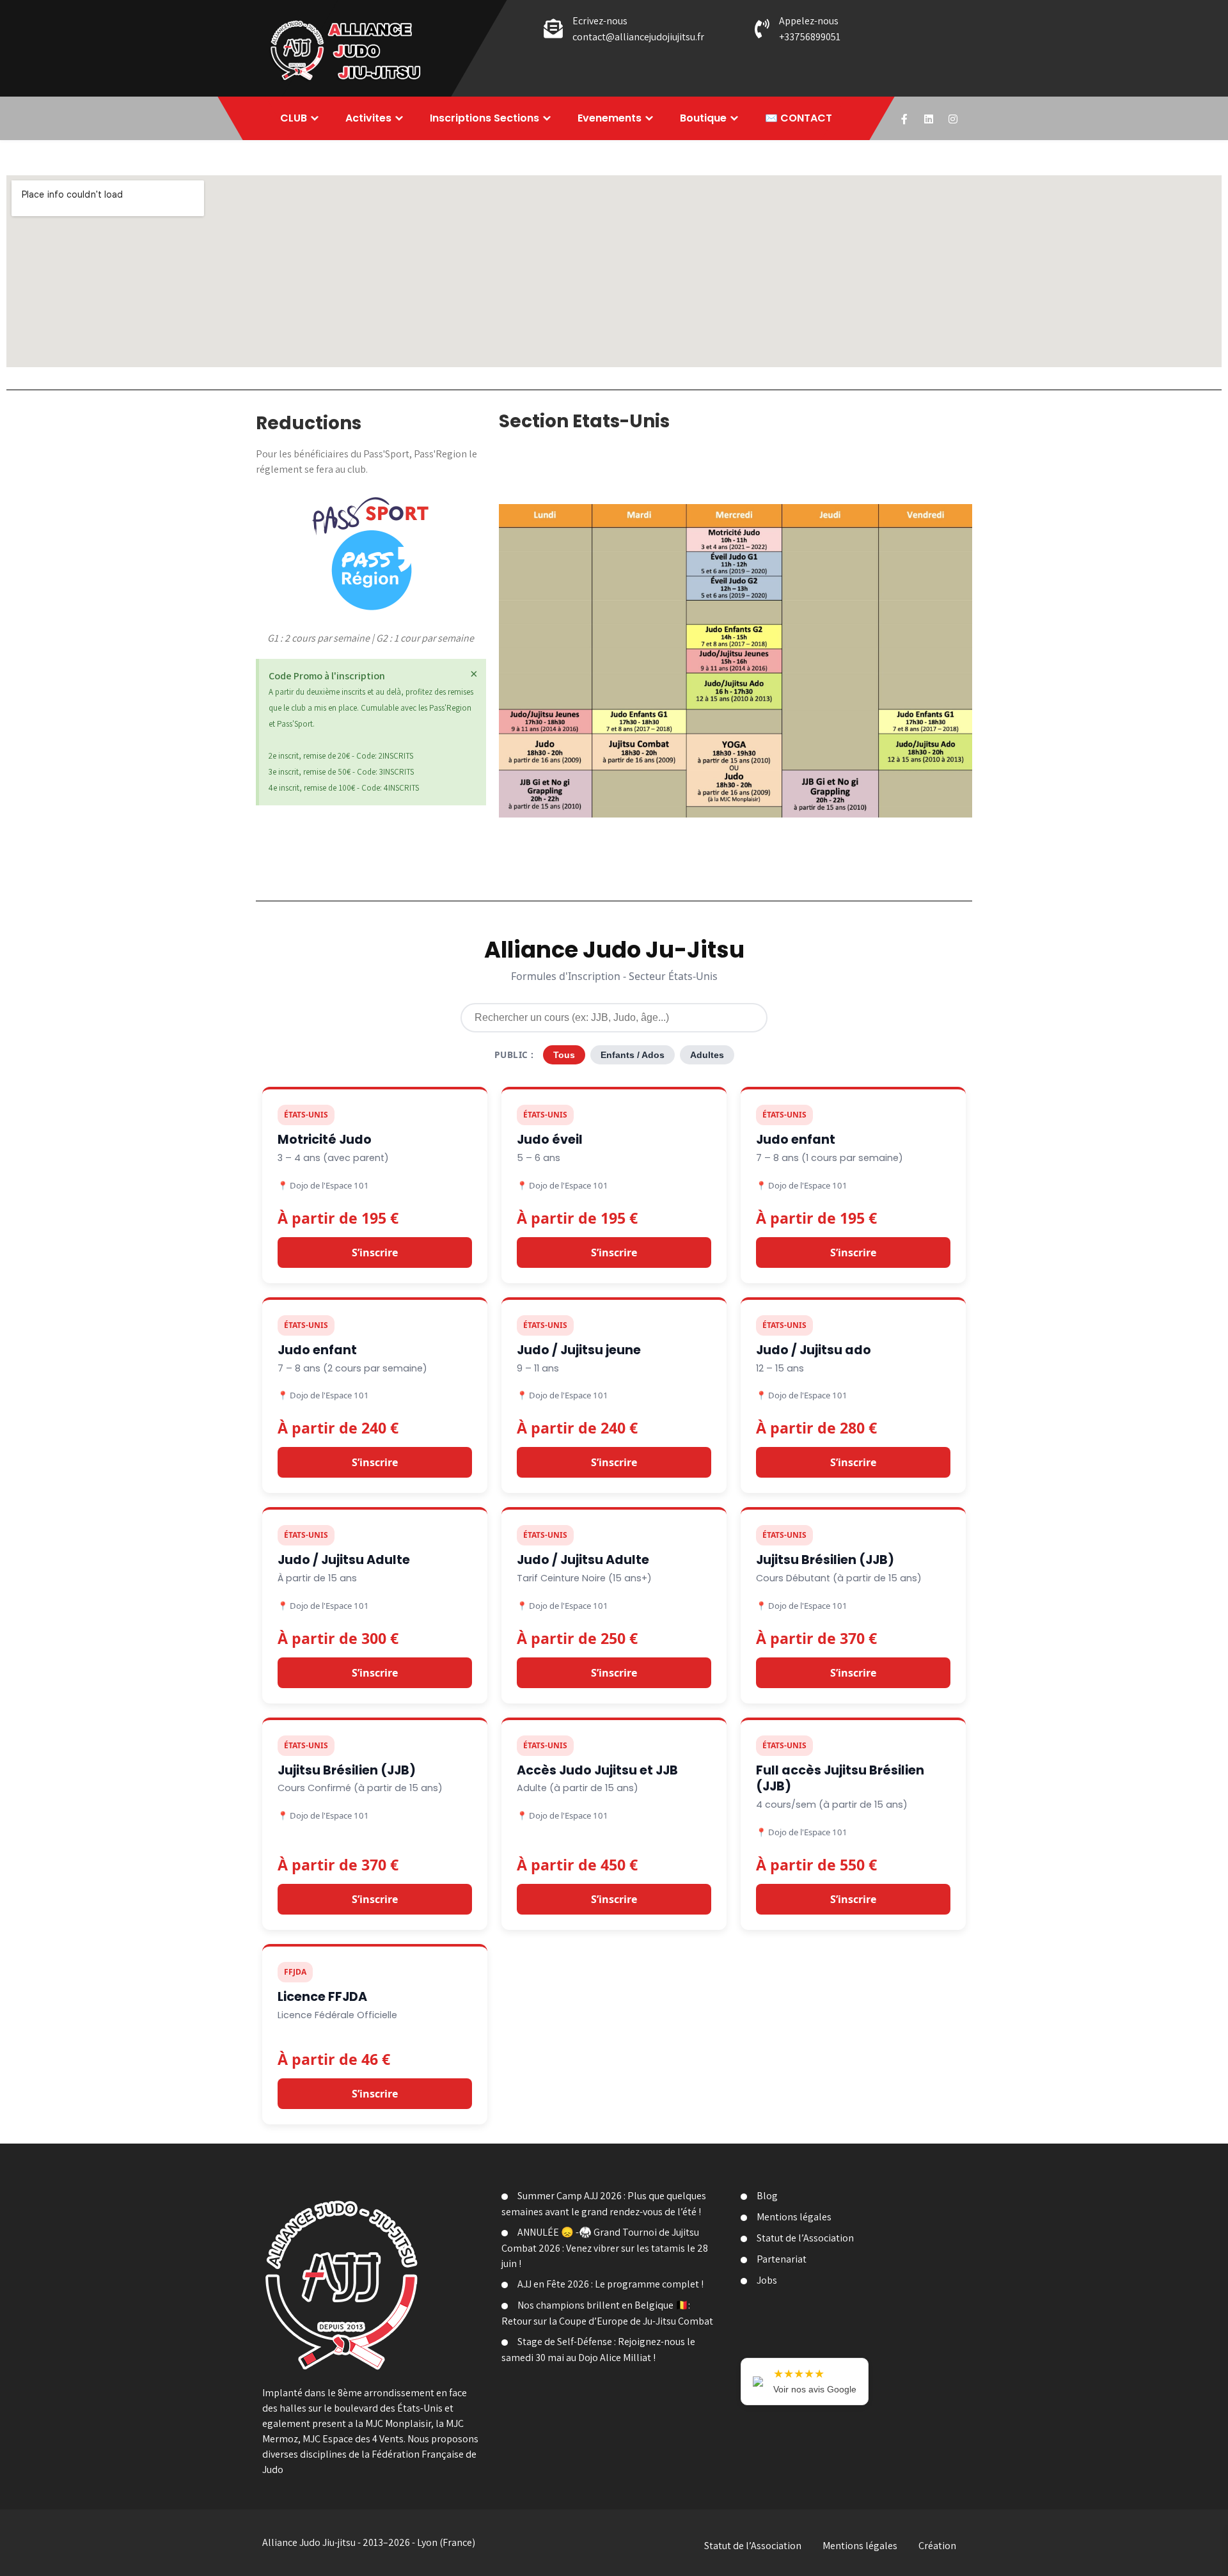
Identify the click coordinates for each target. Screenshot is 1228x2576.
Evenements (610, 118)
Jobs (767, 2280)
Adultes (707, 1055)
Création (937, 2546)
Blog (767, 2196)
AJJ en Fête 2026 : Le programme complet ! (610, 2284)
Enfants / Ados (633, 1055)
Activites (368, 118)
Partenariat (782, 2259)
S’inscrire (375, 1252)
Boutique (703, 118)
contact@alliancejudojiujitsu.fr (638, 37)
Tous (564, 1055)
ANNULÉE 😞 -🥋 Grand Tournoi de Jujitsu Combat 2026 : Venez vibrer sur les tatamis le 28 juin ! (605, 2248)
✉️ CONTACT (799, 118)
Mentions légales (794, 2217)
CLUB (294, 118)
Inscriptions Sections (484, 118)
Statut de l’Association (805, 2238)
